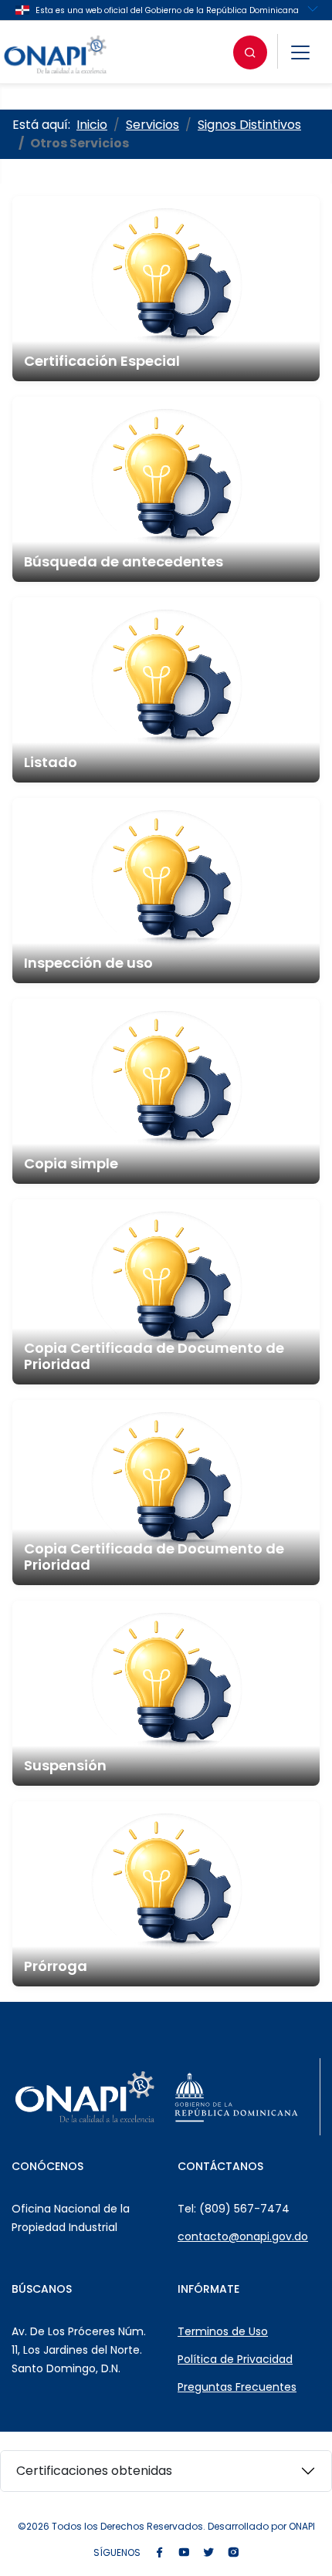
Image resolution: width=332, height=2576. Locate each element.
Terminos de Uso (223, 2331)
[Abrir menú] (300, 52)
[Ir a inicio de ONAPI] (85, 2097)
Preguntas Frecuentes (237, 2387)
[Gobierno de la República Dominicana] (236, 2097)
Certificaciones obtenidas (94, 2471)
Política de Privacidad (235, 2359)
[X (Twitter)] (208, 2553)
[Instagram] (233, 2553)
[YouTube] (184, 2553)
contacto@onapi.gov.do (243, 2236)
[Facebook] (159, 2553)
